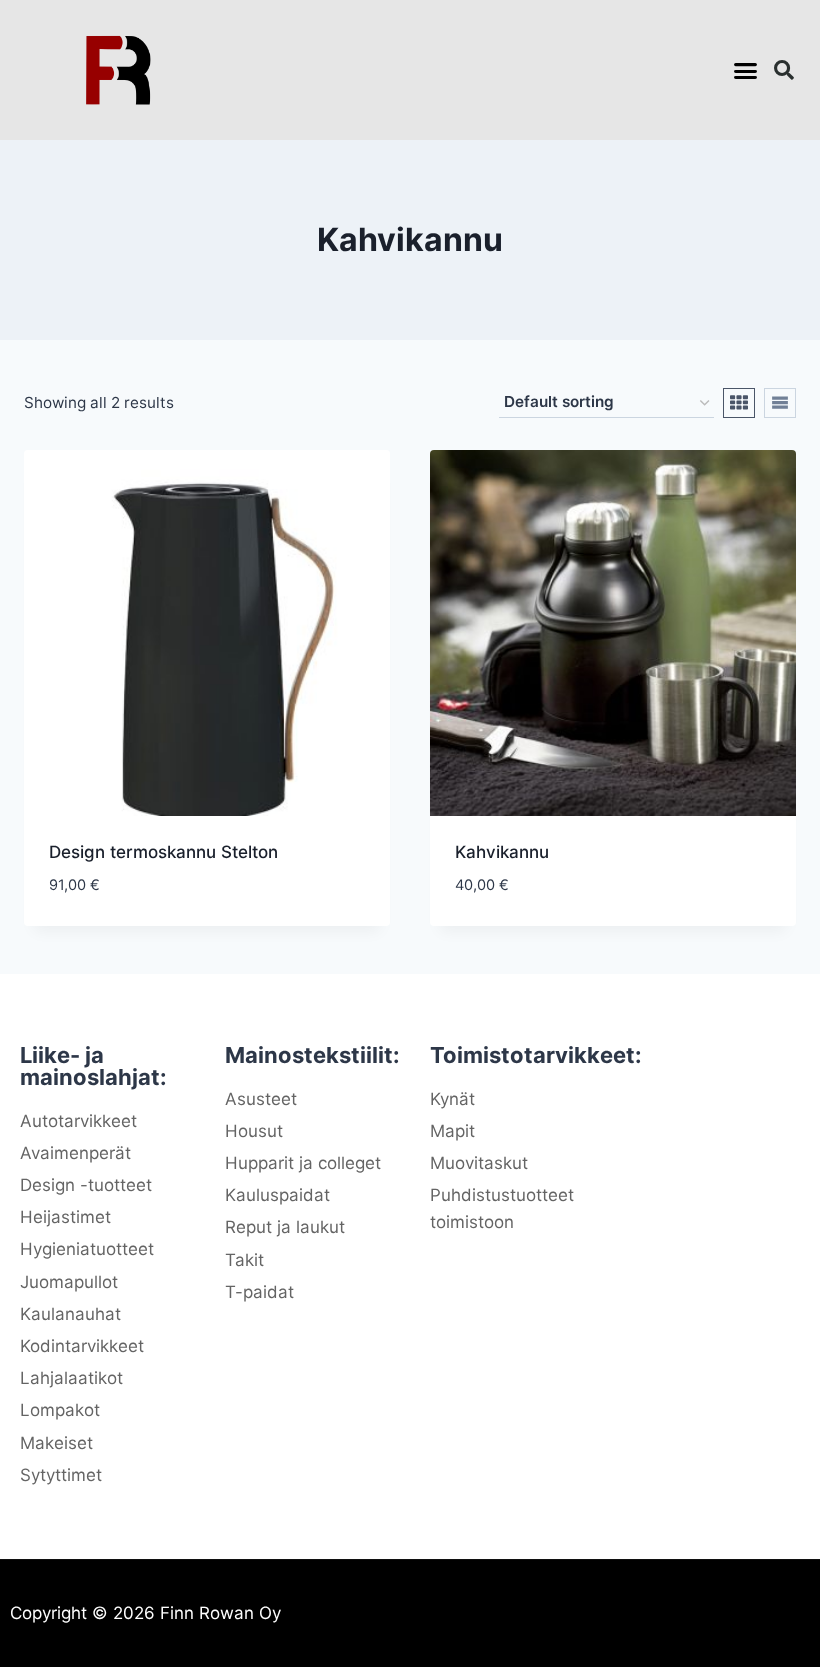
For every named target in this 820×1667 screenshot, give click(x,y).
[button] (746, 70)
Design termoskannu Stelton (163, 852)
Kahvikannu (502, 852)
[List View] (780, 403)
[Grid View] (739, 403)
